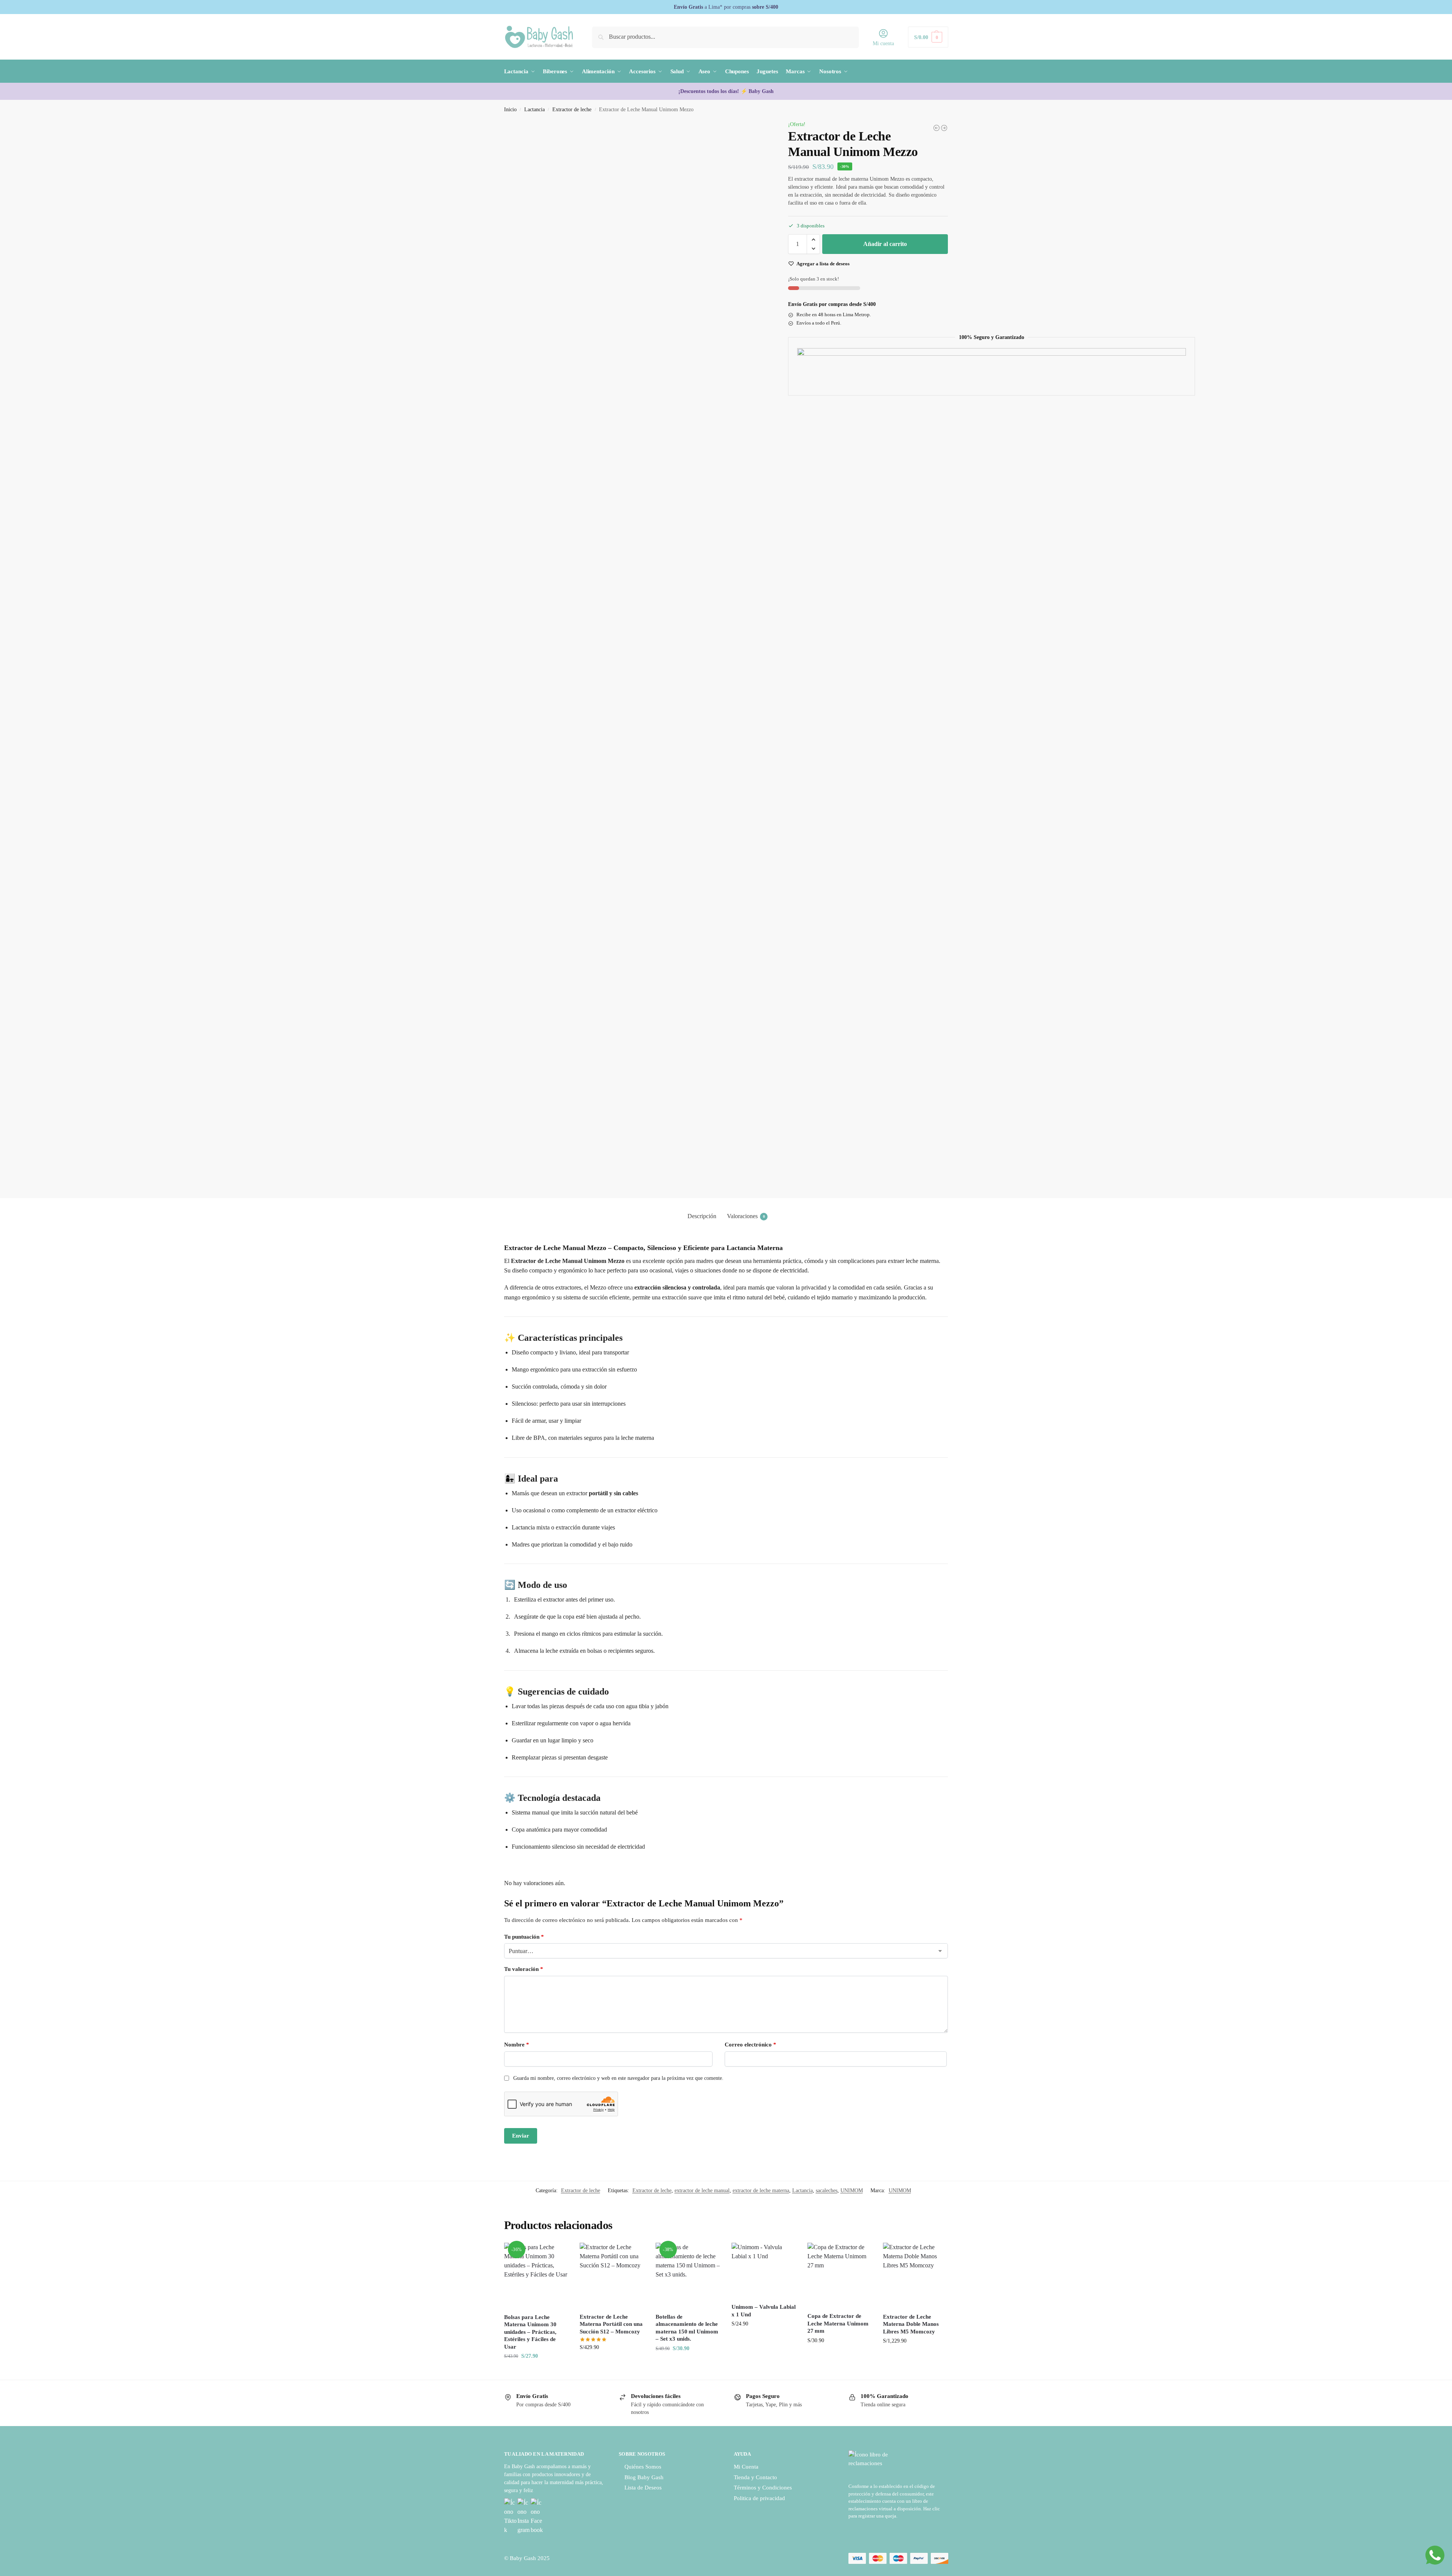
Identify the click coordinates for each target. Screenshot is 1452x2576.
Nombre (517, 2045)
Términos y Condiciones (763, 2488)
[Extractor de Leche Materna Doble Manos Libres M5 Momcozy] (944, 128)
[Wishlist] (557, 2254)
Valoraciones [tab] (746, 1216)
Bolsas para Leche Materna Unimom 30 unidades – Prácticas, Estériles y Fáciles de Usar (530, 2332)
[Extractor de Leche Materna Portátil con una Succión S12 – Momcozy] (612, 2275)
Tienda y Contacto (755, 2477)
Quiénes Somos (643, 2467)
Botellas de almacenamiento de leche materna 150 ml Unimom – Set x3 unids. (687, 2328)
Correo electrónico (750, 2045)
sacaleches (827, 2191)
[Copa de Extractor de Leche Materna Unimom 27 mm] (840, 2275)
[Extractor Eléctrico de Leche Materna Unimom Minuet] (936, 128)
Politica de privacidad (759, 2498)
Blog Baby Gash (644, 2477)
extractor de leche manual (702, 2191)
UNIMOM (852, 2191)
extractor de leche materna (761, 2191)
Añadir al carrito (885, 244)
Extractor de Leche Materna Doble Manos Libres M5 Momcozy (911, 2324)
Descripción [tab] (702, 1216)
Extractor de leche (572, 110)
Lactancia (534, 110)
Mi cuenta (883, 43)
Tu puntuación (524, 1937)
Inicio (510, 110)
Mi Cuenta (746, 2467)
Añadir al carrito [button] (536, 2372)
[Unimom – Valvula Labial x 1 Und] (764, 2270)
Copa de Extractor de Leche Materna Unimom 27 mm (838, 2323)
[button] (928, 37)
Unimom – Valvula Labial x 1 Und (764, 2311)
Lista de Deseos (643, 2488)
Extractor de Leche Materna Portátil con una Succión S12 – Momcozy (611, 2324)
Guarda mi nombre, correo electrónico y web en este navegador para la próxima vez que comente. (618, 2078)
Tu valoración (524, 1969)
